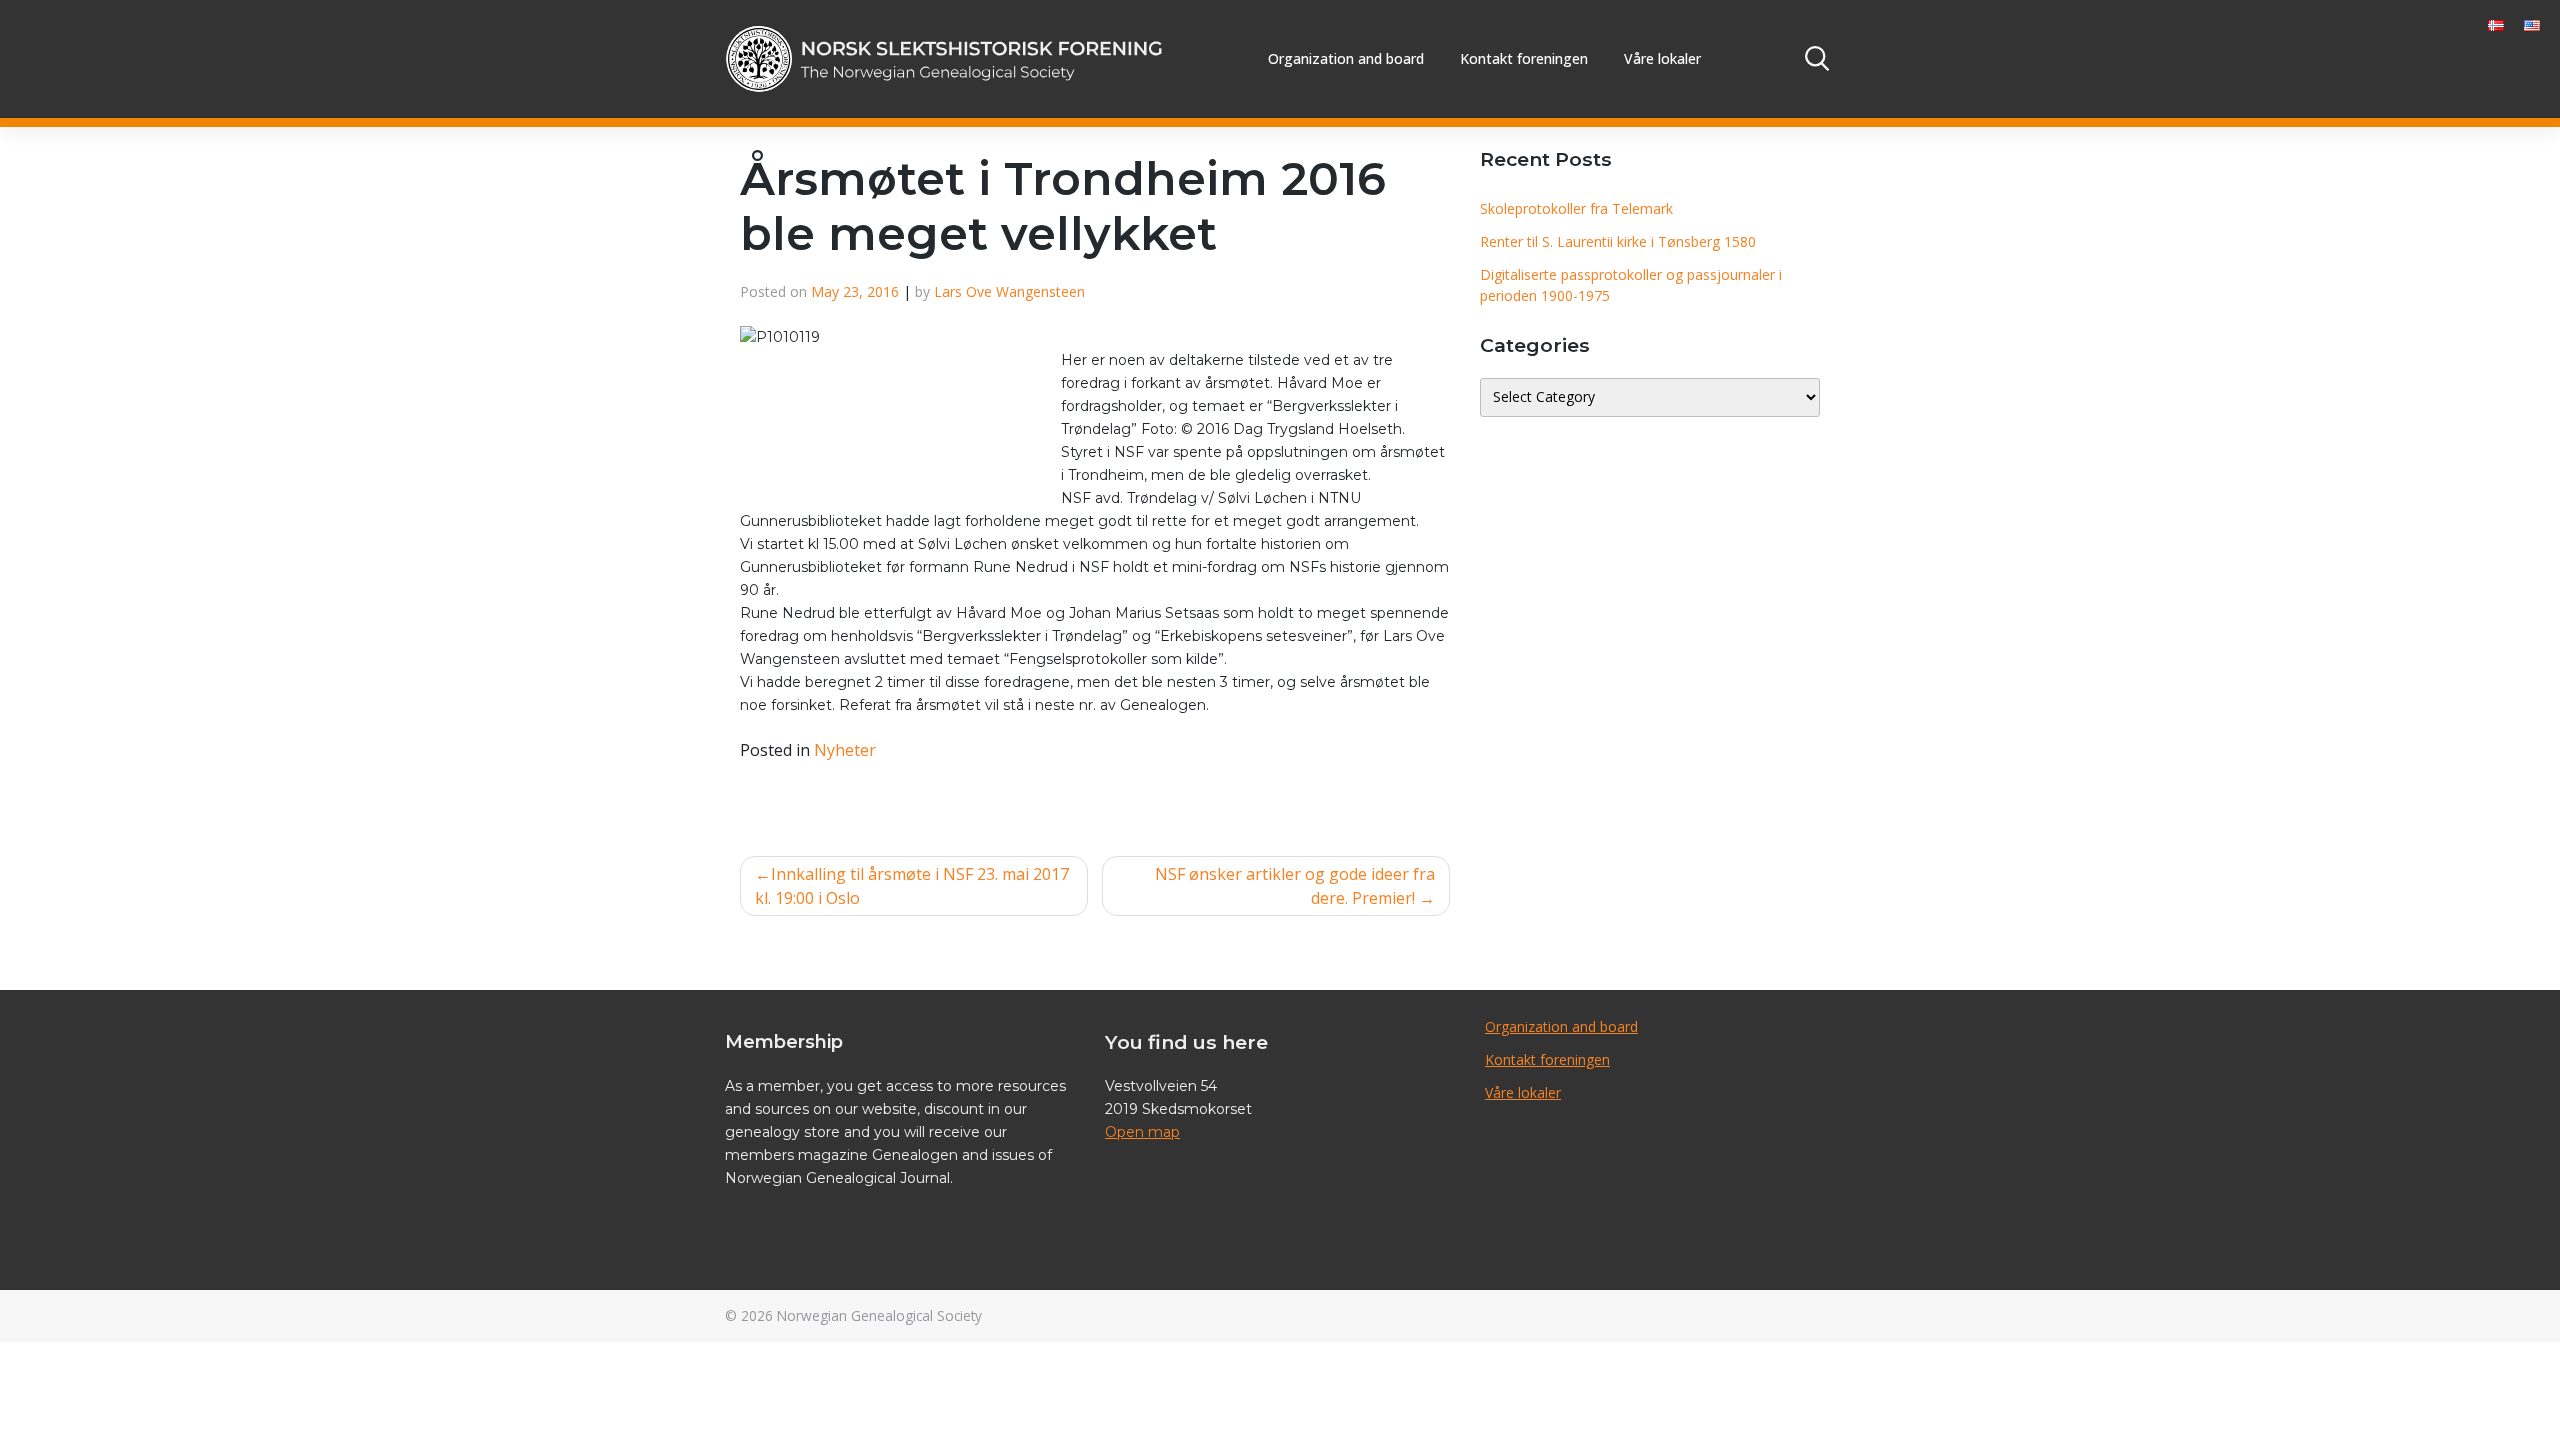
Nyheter (845, 750)
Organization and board (1346, 58)
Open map (1142, 1132)
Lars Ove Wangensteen (1009, 291)
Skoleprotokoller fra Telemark (1576, 208)
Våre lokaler (1662, 58)
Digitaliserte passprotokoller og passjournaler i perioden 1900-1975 (1631, 285)
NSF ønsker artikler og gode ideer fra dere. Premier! (1295, 886)
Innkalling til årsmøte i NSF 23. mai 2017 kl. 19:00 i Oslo (912, 886)
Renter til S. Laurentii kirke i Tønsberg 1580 (1618, 241)
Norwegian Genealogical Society (879, 1315)
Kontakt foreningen (1524, 58)
